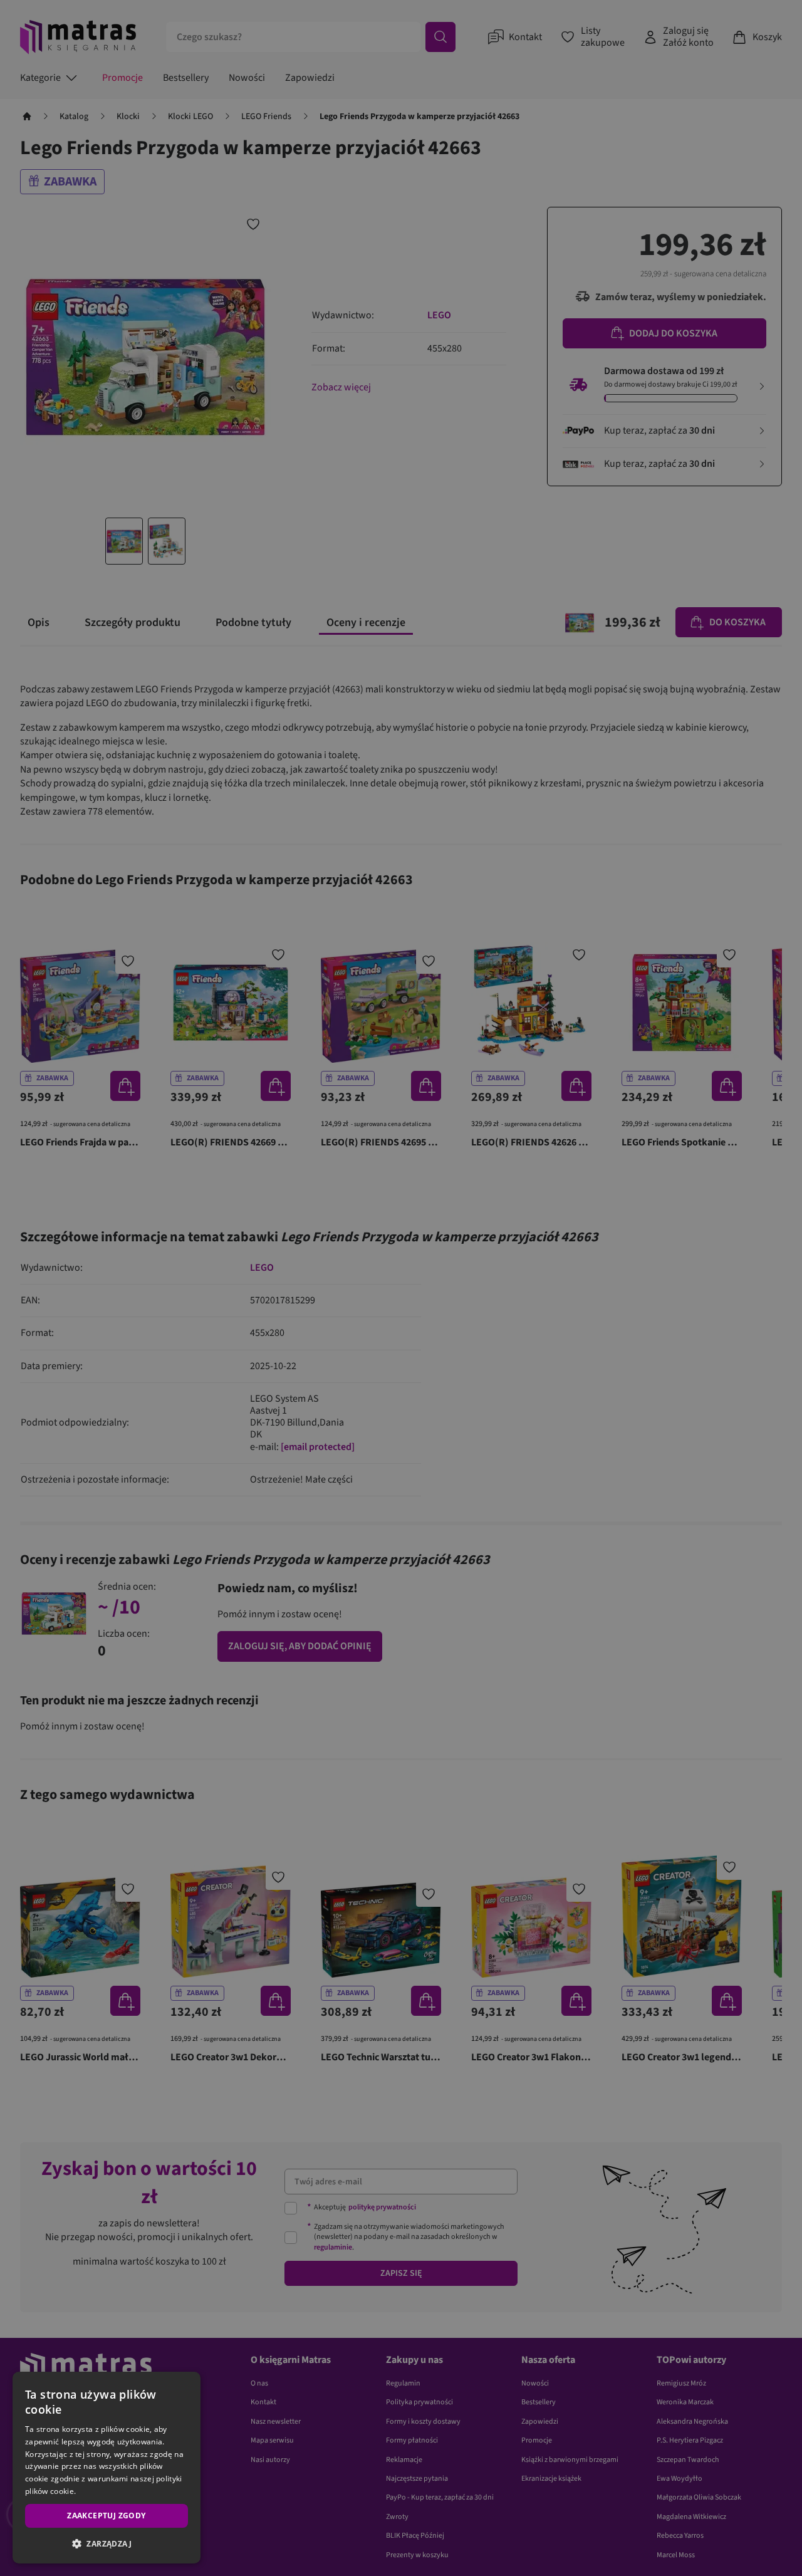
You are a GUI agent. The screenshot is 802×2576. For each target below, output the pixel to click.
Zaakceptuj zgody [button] (106, 2516)
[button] (107, 2543)
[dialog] (107, 2468)
